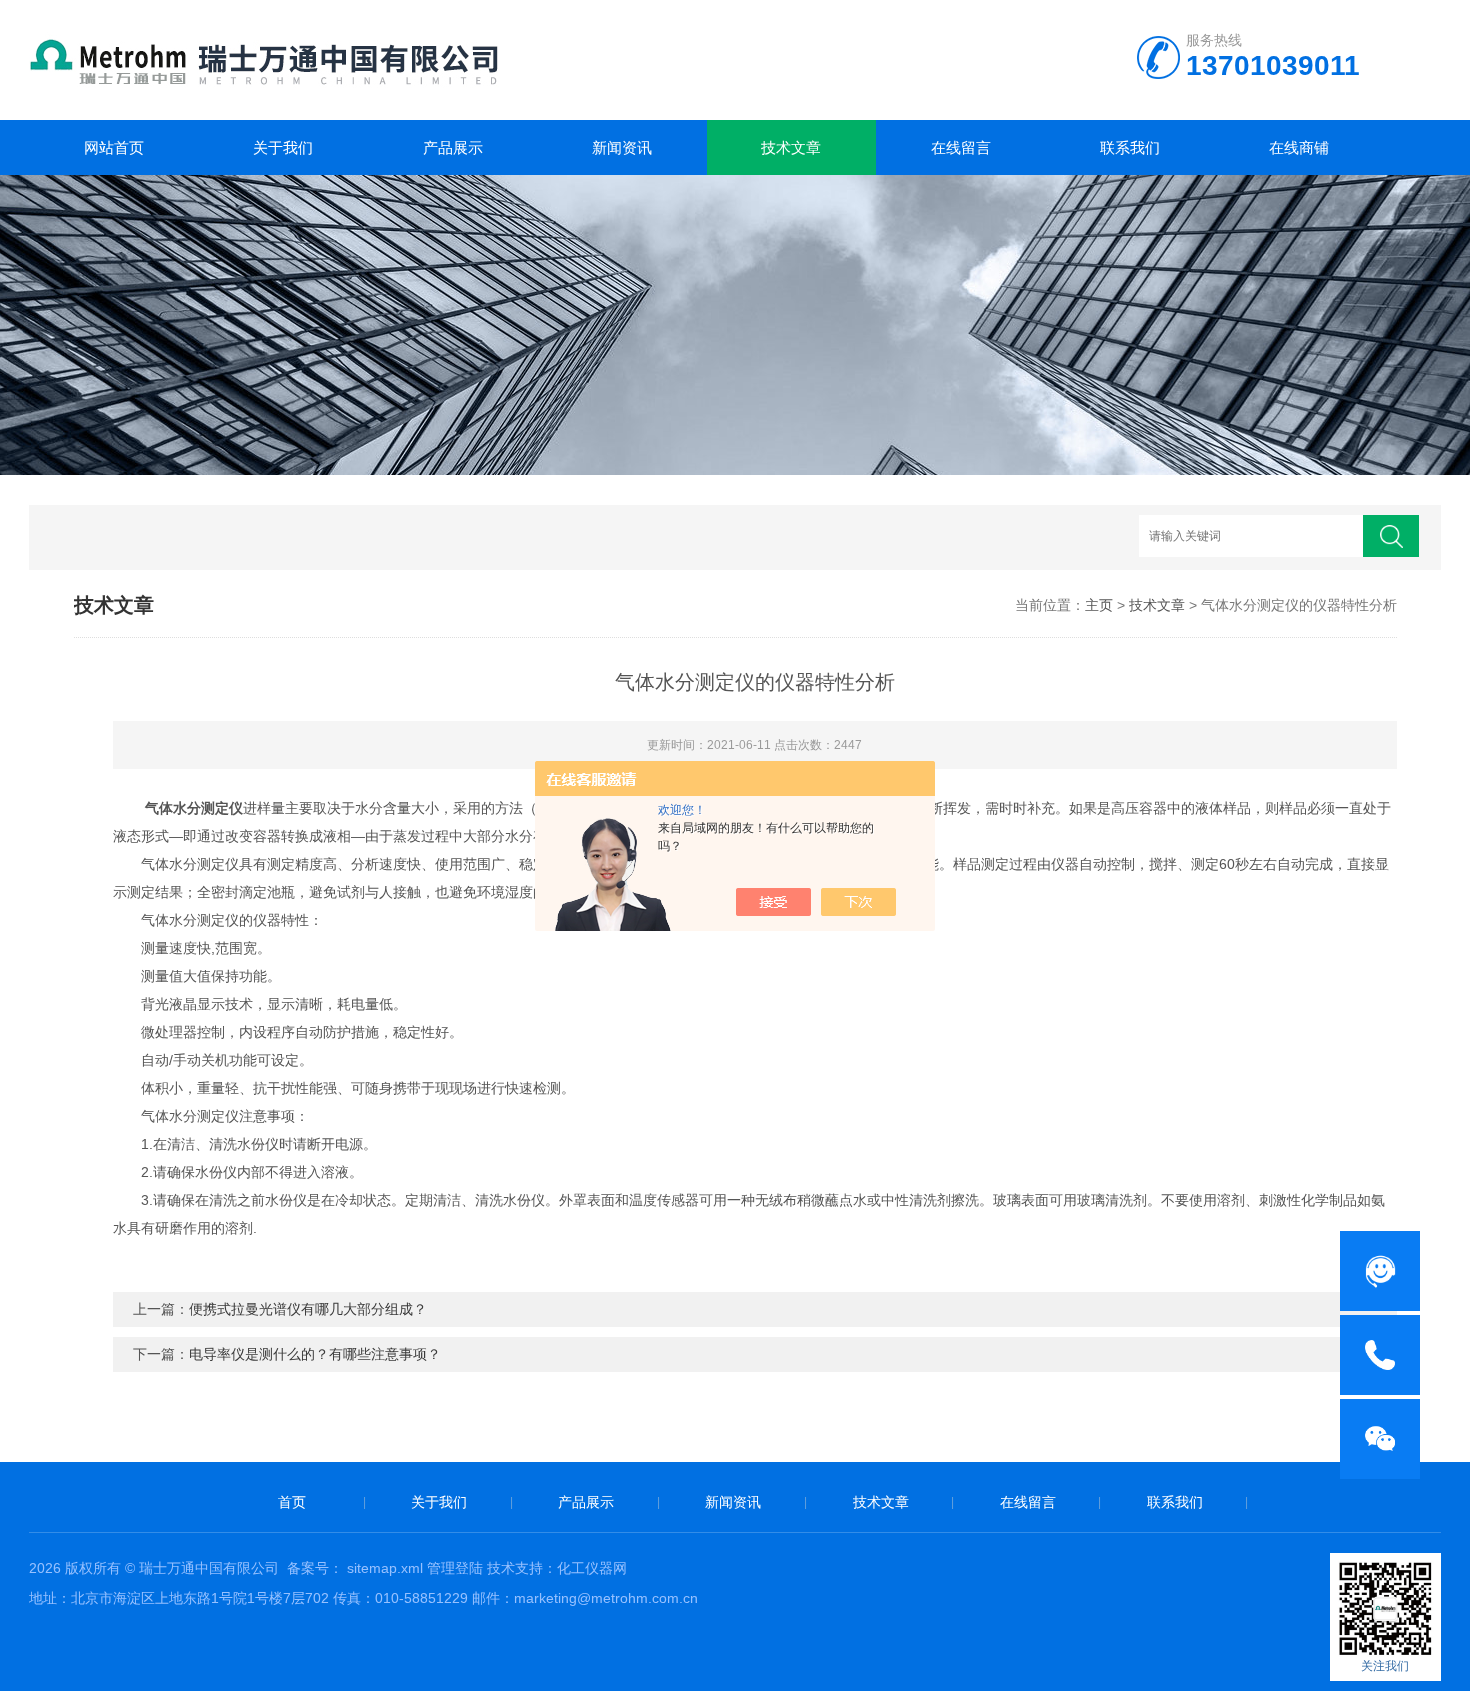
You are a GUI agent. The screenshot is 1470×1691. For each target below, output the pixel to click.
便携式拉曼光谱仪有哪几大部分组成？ (308, 1309)
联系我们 (1130, 147)
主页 (1099, 605)
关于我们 (283, 147)
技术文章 (791, 147)
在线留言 (961, 147)
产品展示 (453, 147)
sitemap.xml (385, 1568)
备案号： (315, 1568)
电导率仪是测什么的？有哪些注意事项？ (315, 1354)
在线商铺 (1299, 147)
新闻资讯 (622, 147)
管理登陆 (455, 1568)
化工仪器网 (592, 1568)
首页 (292, 1502)
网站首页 (114, 147)
